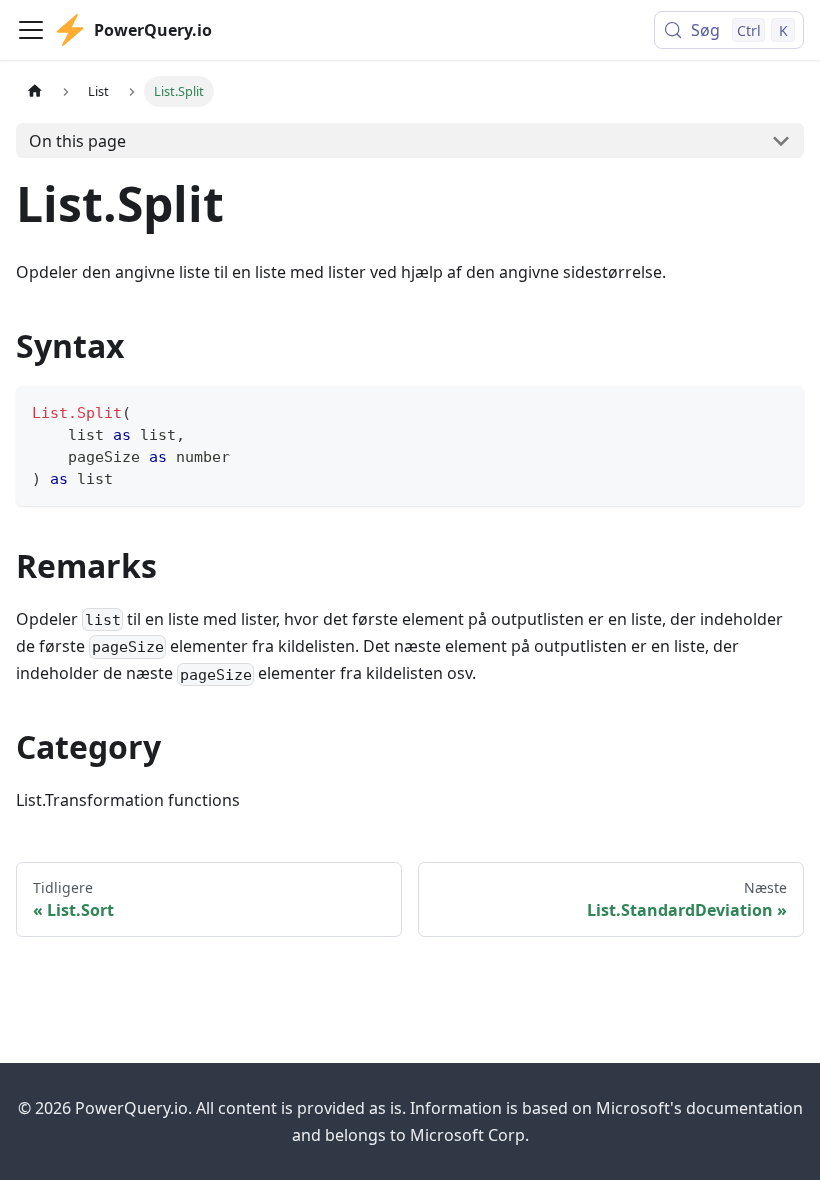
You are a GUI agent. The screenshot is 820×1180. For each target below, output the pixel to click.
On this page (77, 141)
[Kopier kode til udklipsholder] (779, 410)
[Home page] (35, 91)
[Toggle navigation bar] (31, 30)
